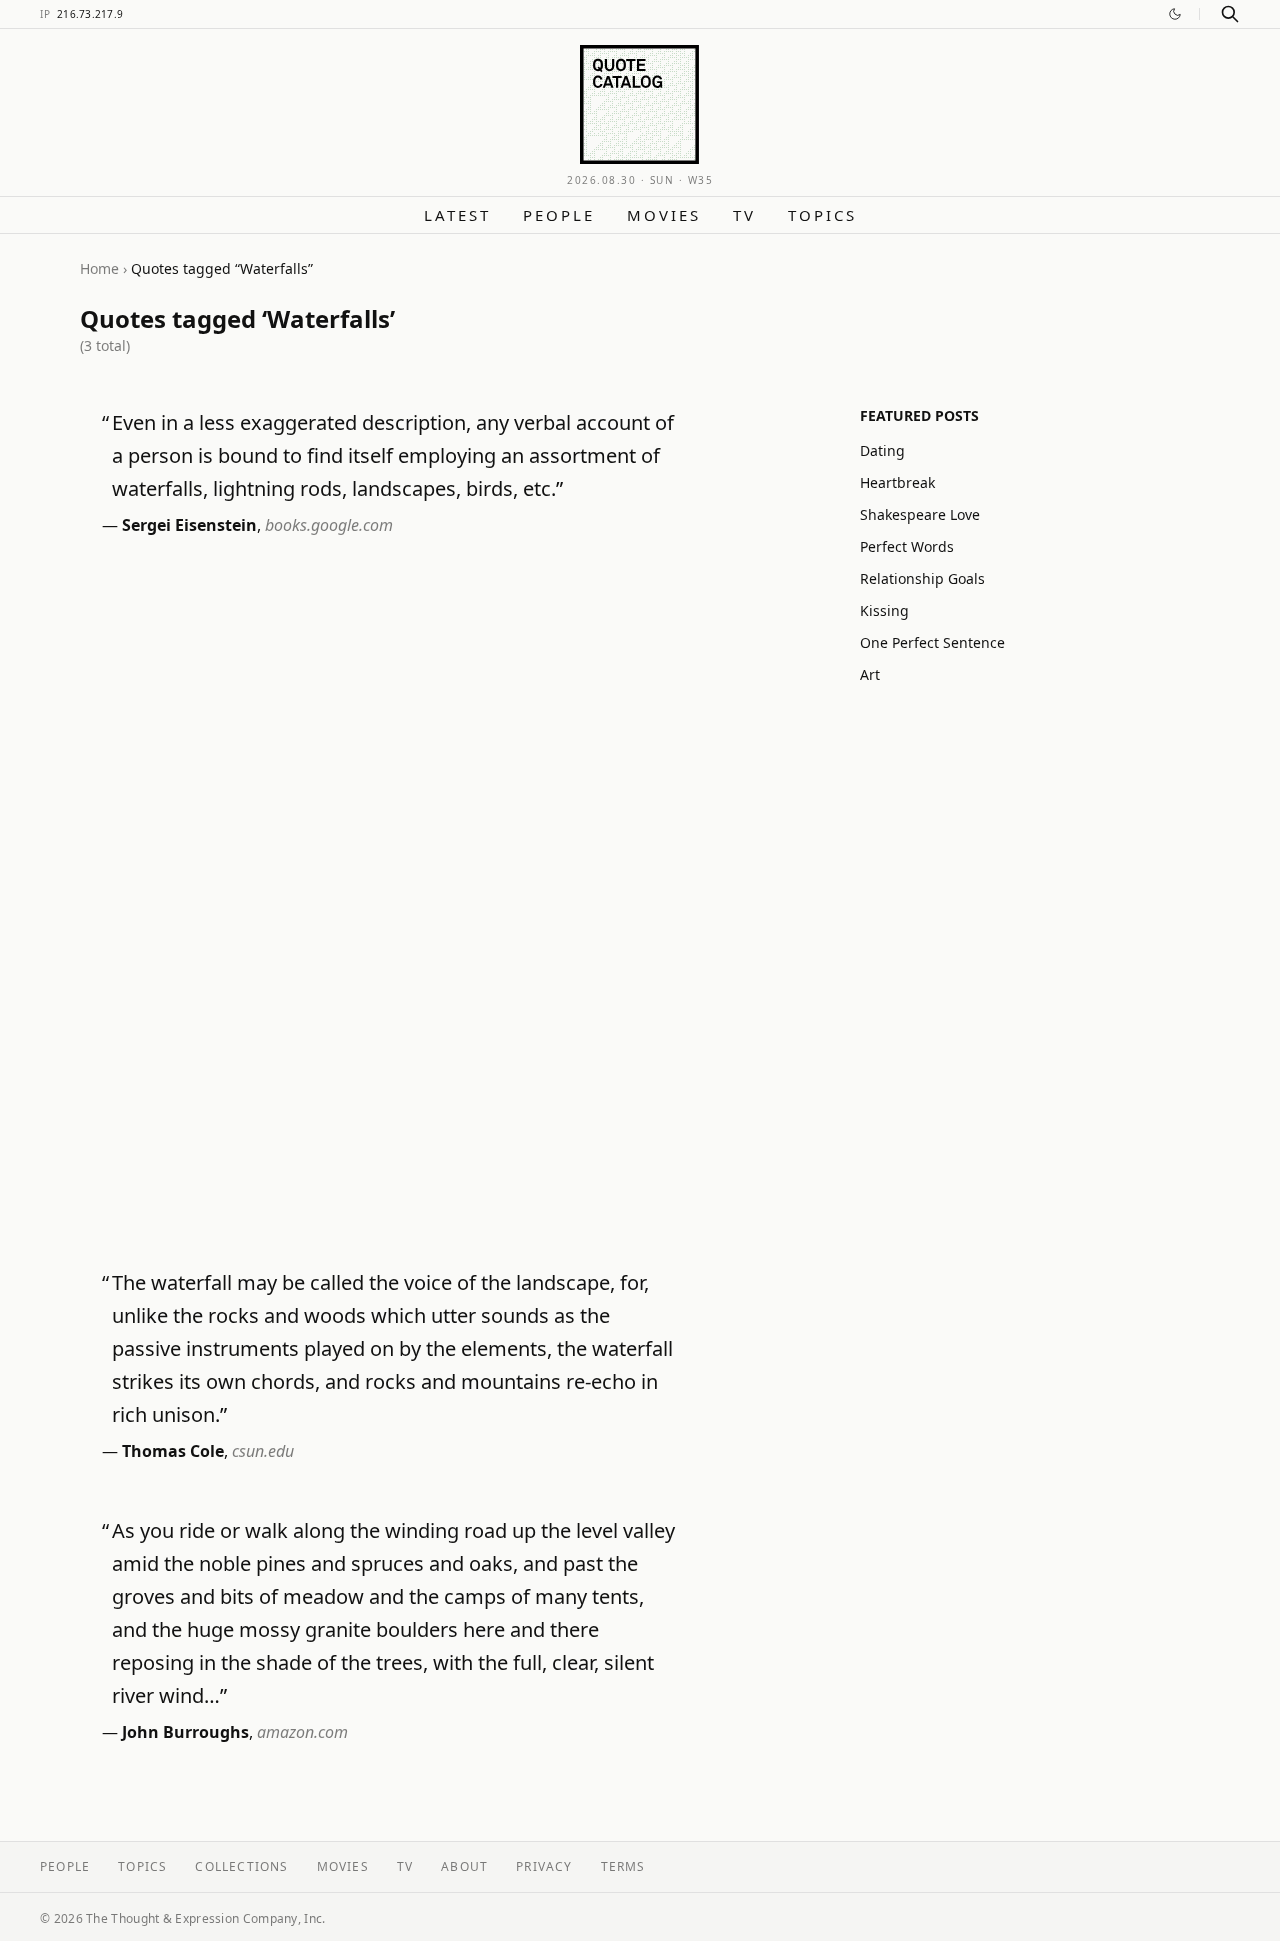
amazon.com (302, 1732)
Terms (623, 1866)
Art (870, 674)
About (464, 1866)
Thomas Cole (173, 1451)
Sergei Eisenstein (189, 525)
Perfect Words (907, 546)
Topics (822, 215)
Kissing (884, 610)
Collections (241, 1866)
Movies (664, 215)
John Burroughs (185, 1732)
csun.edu (263, 1451)
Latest (457, 215)
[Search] (1230, 14)
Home (99, 268)
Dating (882, 450)
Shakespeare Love (920, 514)
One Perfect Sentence (932, 642)
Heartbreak (897, 482)
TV (744, 215)
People (559, 215)
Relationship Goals (922, 578)
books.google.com (329, 525)
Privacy (544, 1866)
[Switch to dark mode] (1175, 14)
